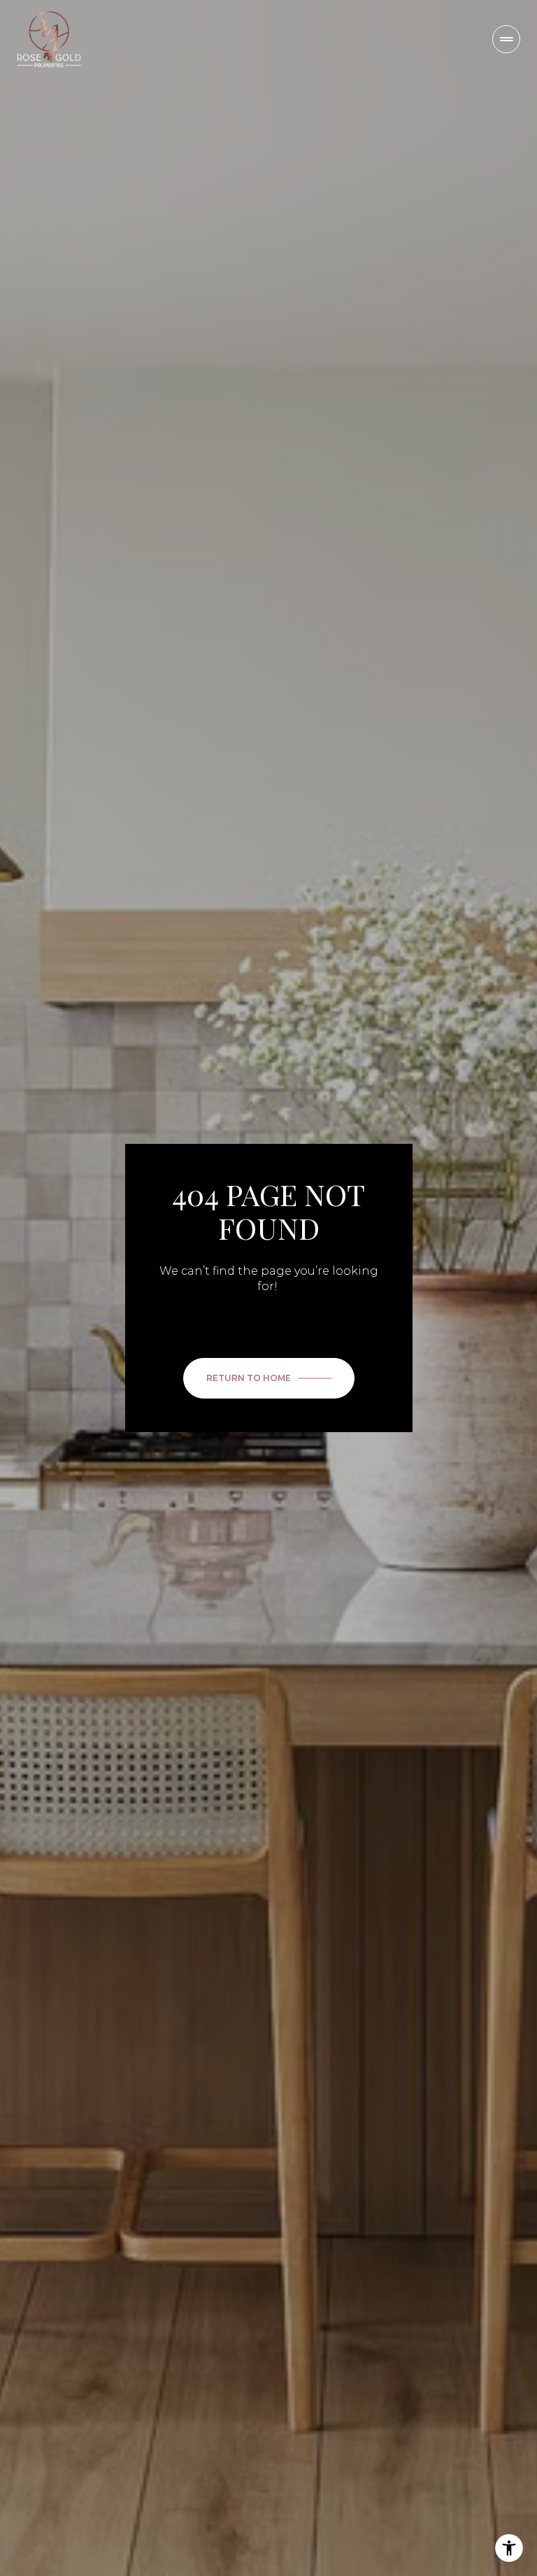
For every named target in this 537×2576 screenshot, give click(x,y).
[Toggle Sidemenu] (506, 39)
